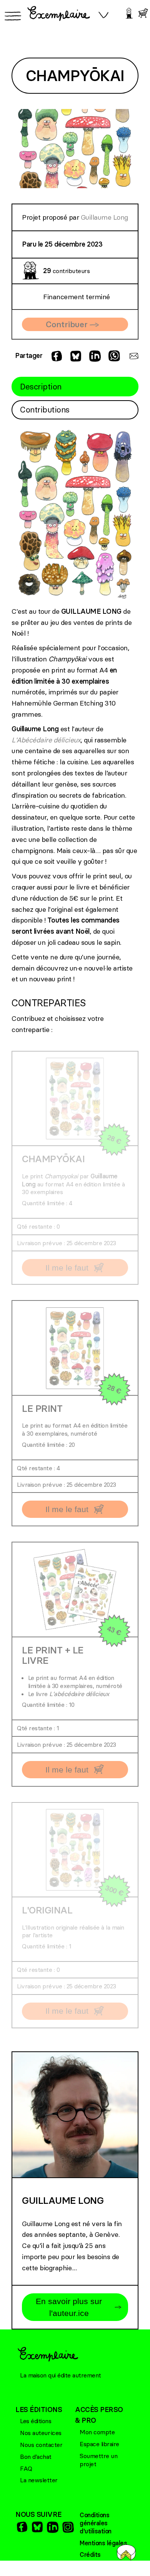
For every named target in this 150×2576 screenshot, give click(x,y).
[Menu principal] (12, 16)
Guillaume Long (104, 217)
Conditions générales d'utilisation (96, 2523)
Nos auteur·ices (41, 2433)
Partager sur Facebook (56, 356)
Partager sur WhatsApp (113, 356)
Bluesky (37, 2527)
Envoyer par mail (133, 356)
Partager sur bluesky (75, 356)
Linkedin (52, 2527)
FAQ (26, 2468)
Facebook (21, 2527)
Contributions (45, 410)
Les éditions (36, 2421)
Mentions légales (103, 2543)
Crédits (90, 2554)
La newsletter (39, 2480)
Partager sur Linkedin (94, 356)
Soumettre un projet (98, 2460)
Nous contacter (41, 2445)
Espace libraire (99, 2444)
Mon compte (97, 2432)
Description (41, 387)
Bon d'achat (36, 2457)
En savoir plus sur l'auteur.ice (69, 2307)
